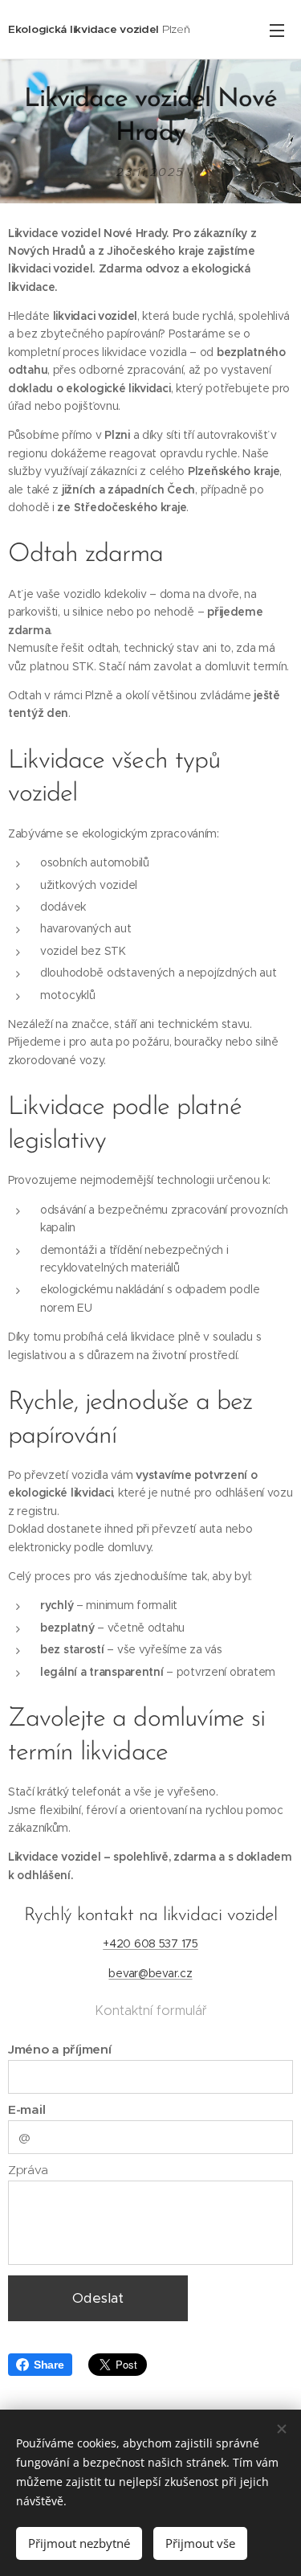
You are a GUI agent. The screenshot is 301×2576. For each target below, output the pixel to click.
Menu (277, 30)
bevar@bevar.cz (150, 1973)
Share (49, 2365)
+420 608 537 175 (150, 1943)
